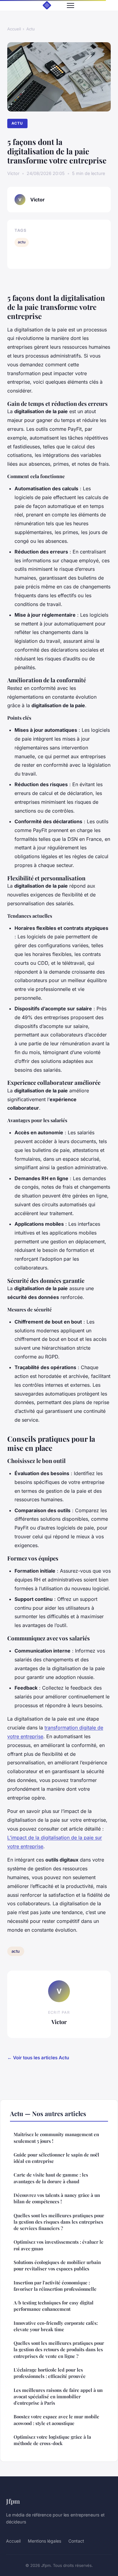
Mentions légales (44, 2541)
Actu (31, 29)
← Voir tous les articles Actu (38, 2058)
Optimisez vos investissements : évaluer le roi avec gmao (59, 2245)
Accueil (14, 29)
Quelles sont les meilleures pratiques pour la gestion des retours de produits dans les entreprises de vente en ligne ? (59, 2350)
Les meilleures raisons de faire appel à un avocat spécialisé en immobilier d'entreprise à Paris (58, 2397)
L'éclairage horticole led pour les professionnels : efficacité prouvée (50, 2373)
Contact (76, 2541)
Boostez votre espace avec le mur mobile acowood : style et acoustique (56, 2420)
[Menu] (70, 5)
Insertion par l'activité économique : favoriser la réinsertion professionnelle (55, 2286)
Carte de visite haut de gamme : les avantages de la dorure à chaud (51, 2178)
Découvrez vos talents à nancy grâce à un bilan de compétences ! (57, 2198)
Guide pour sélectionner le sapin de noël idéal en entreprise (56, 2158)
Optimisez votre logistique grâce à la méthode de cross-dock (52, 2440)
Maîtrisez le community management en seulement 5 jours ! (56, 2138)
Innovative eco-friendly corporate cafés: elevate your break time (56, 2326)
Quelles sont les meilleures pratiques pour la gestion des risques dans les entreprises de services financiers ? (59, 2222)
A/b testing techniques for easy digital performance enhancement (54, 2306)
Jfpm (13, 2501)
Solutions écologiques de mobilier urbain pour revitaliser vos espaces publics (57, 2265)
